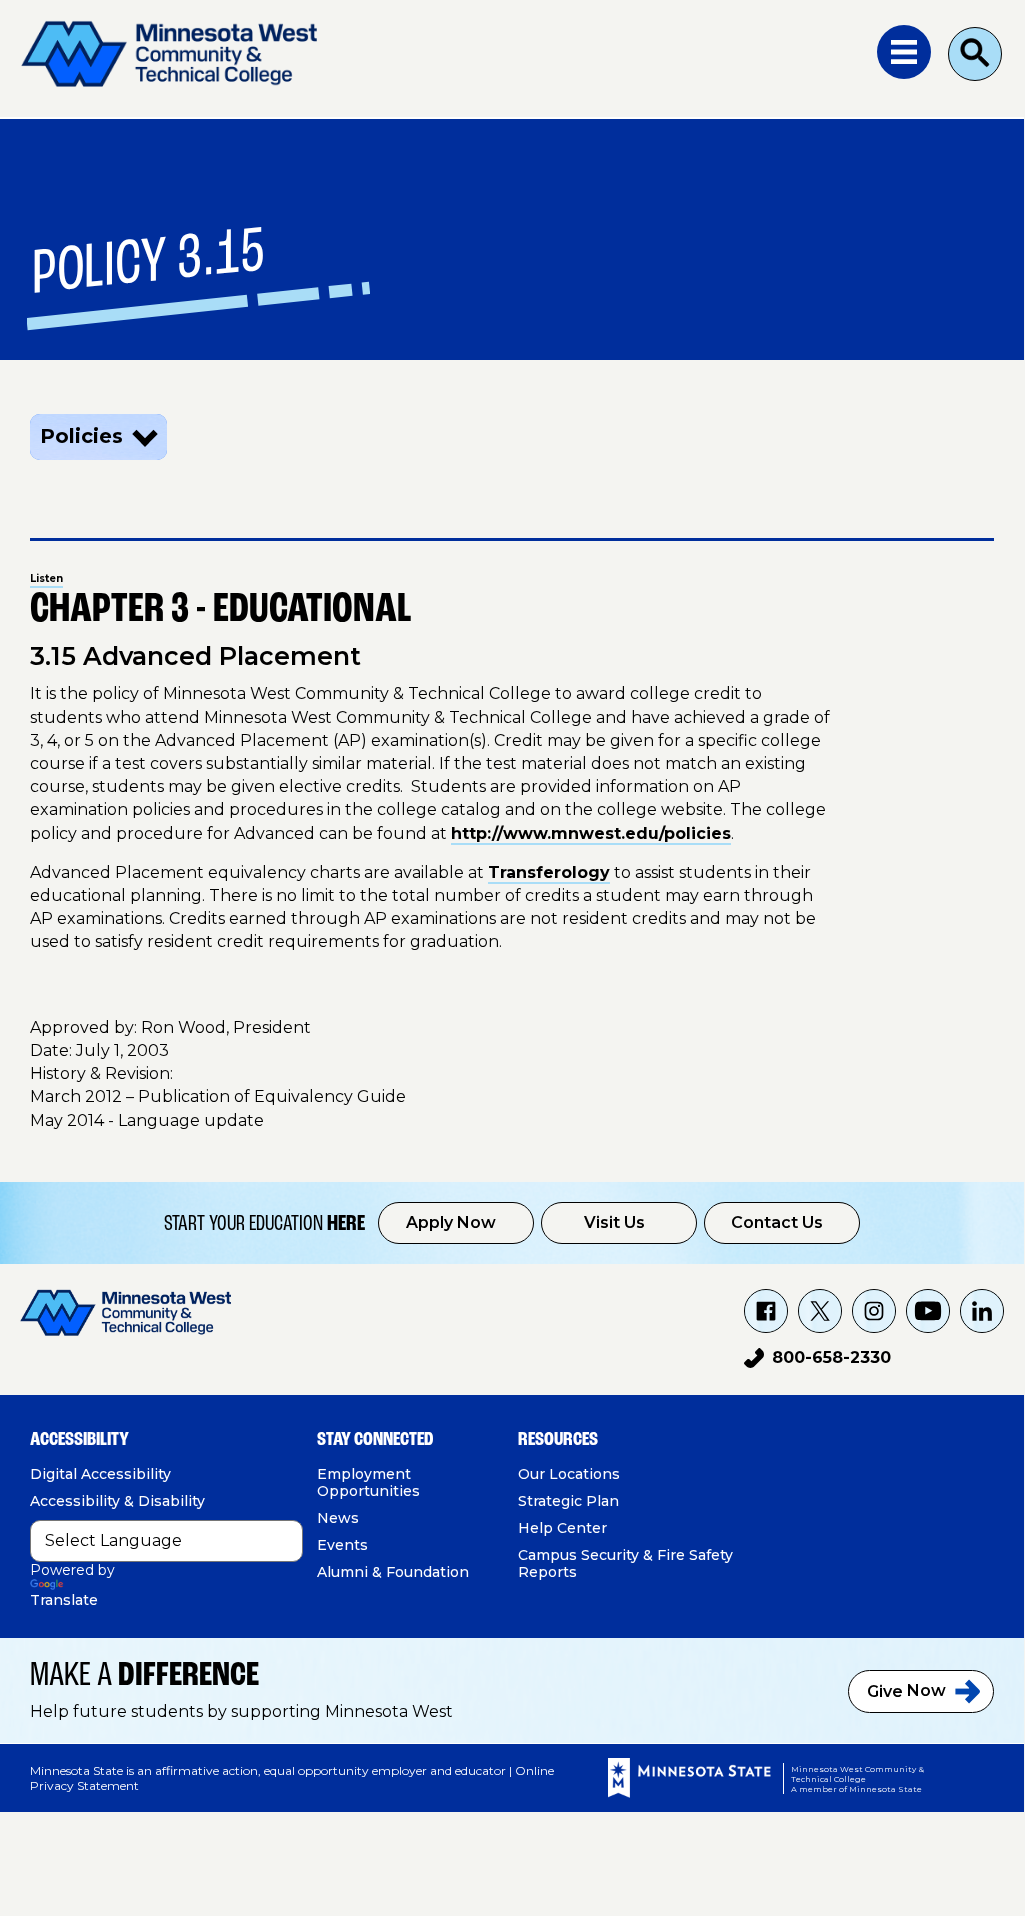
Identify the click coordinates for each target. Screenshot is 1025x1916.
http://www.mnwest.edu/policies (591, 833)
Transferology (549, 872)
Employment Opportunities (368, 1482)
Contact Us (777, 1222)
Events (342, 1545)
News (338, 1518)
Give (906, 1690)
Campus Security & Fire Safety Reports (625, 1563)
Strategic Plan (568, 1501)
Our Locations (569, 1474)
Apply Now (451, 1222)
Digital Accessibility (100, 1474)
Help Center (562, 1528)
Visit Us (614, 1222)
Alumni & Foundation (393, 1572)
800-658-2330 (817, 1361)
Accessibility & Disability (117, 1501)
